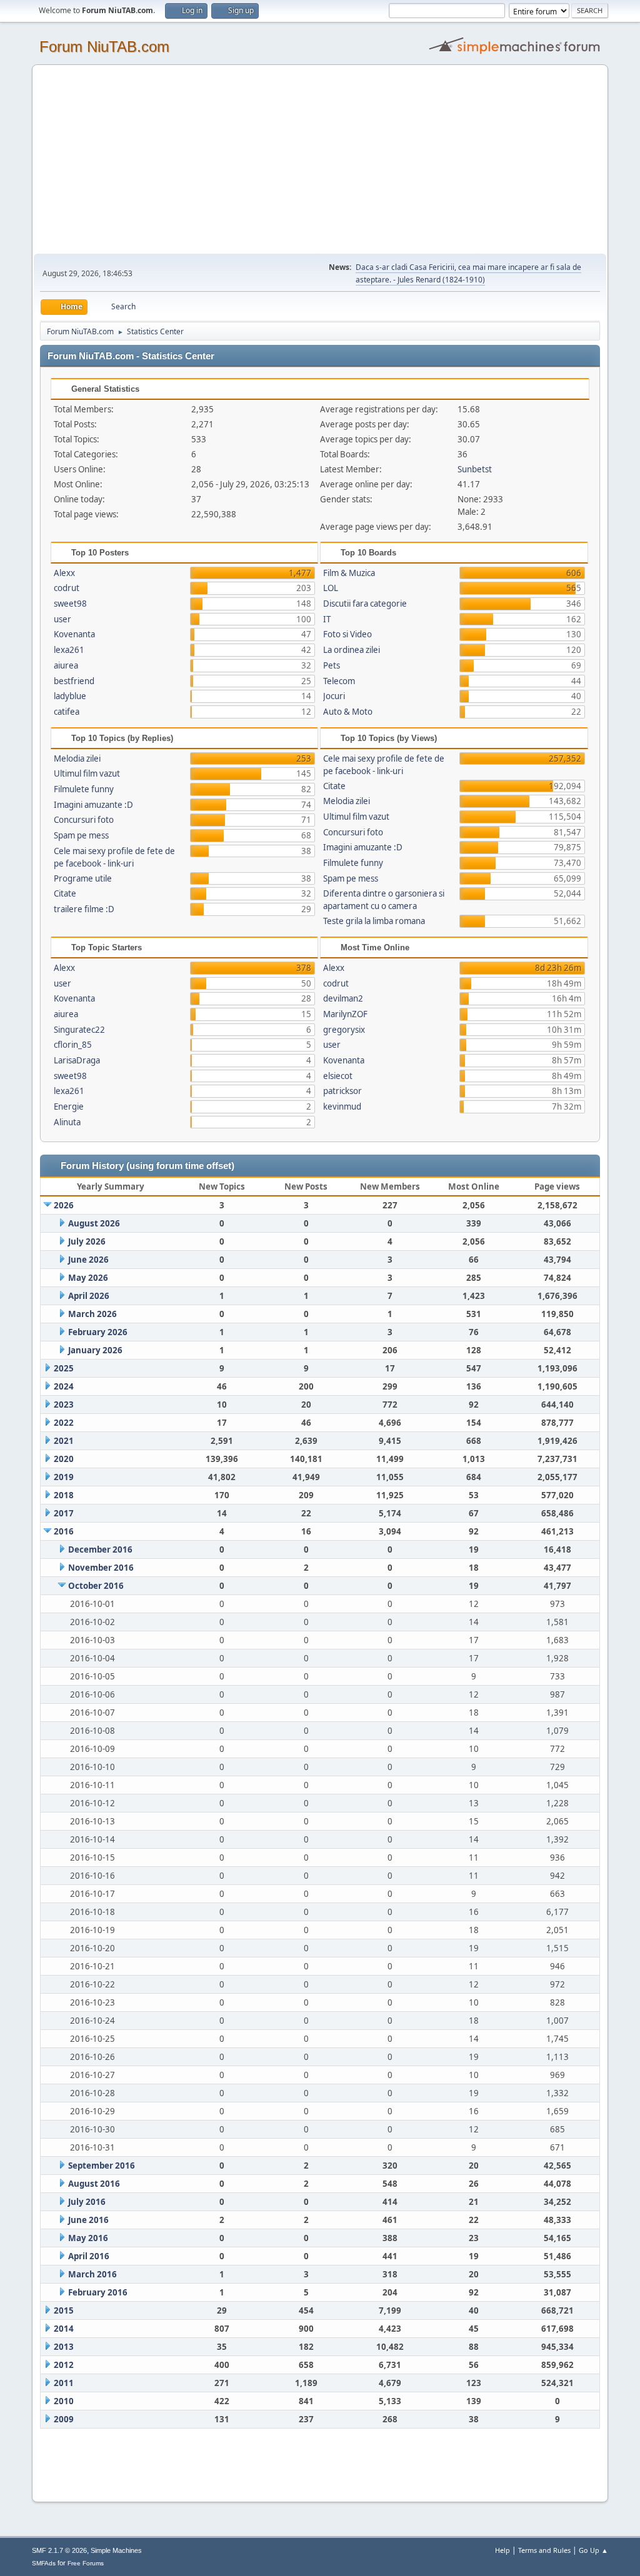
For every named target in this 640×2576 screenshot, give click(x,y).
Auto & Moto (348, 712)
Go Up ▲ (593, 2550)
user (62, 619)
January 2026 (95, 1350)
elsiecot (338, 1076)
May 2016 (88, 2238)
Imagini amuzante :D (93, 805)
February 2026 (98, 1332)
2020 (64, 1459)
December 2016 (100, 1549)
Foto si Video (347, 634)
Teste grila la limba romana (374, 921)
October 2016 (96, 1586)
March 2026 (92, 1314)
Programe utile (83, 878)
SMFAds (44, 2563)
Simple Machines (116, 2550)
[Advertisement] (320, 160)
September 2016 (102, 2166)
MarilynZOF (345, 1014)
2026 (64, 1205)
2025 (64, 1368)
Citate (65, 893)
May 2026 (88, 1278)
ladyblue (70, 696)
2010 (64, 2401)
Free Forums (86, 2563)
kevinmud (342, 1106)
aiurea (66, 665)
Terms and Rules (544, 2550)
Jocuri (334, 696)
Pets (332, 665)
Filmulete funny (84, 789)
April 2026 (89, 1296)
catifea (67, 712)
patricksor (342, 1091)
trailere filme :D (84, 909)
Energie (69, 1106)
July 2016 (87, 2202)
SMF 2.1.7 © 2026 (59, 2550)
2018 (64, 1495)
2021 (64, 1441)
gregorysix (344, 1030)
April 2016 (89, 2256)
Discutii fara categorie (365, 604)
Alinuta (67, 1122)
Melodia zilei (77, 758)
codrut (67, 588)
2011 (64, 2383)
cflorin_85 (73, 1045)
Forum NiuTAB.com (104, 47)
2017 (64, 1513)
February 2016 (98, 2292)
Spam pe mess (81, 835)
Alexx (64, 573)
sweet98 (70, 604)
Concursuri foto (84, 820)
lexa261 (69, 650)
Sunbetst (475, 469)
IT (327, 619)
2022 (64, 1423)
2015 (64, 2310)
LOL (331, 588)
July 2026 (87, 1241)
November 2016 (101, 1568)
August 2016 (94, 2184)
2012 (64, 2365)
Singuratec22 (79, 1030)
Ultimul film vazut (87, 773)
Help (502, 2550)
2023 (64, 1405)
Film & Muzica (349, 573)
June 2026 (88, 1260)
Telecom (339, 681)
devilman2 (343, 998)
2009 (64, 2419)
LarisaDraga (77, 1060)
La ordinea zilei (352, 650)
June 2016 (88, 2220)
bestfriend (74, 681)
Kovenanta (74, 634)
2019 (64, 1477)
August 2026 (94, 1223)
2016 (64, 1531)
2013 (64, 2347)
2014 (64, 2329)
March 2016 (92, 2274)
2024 (64, 1386)
